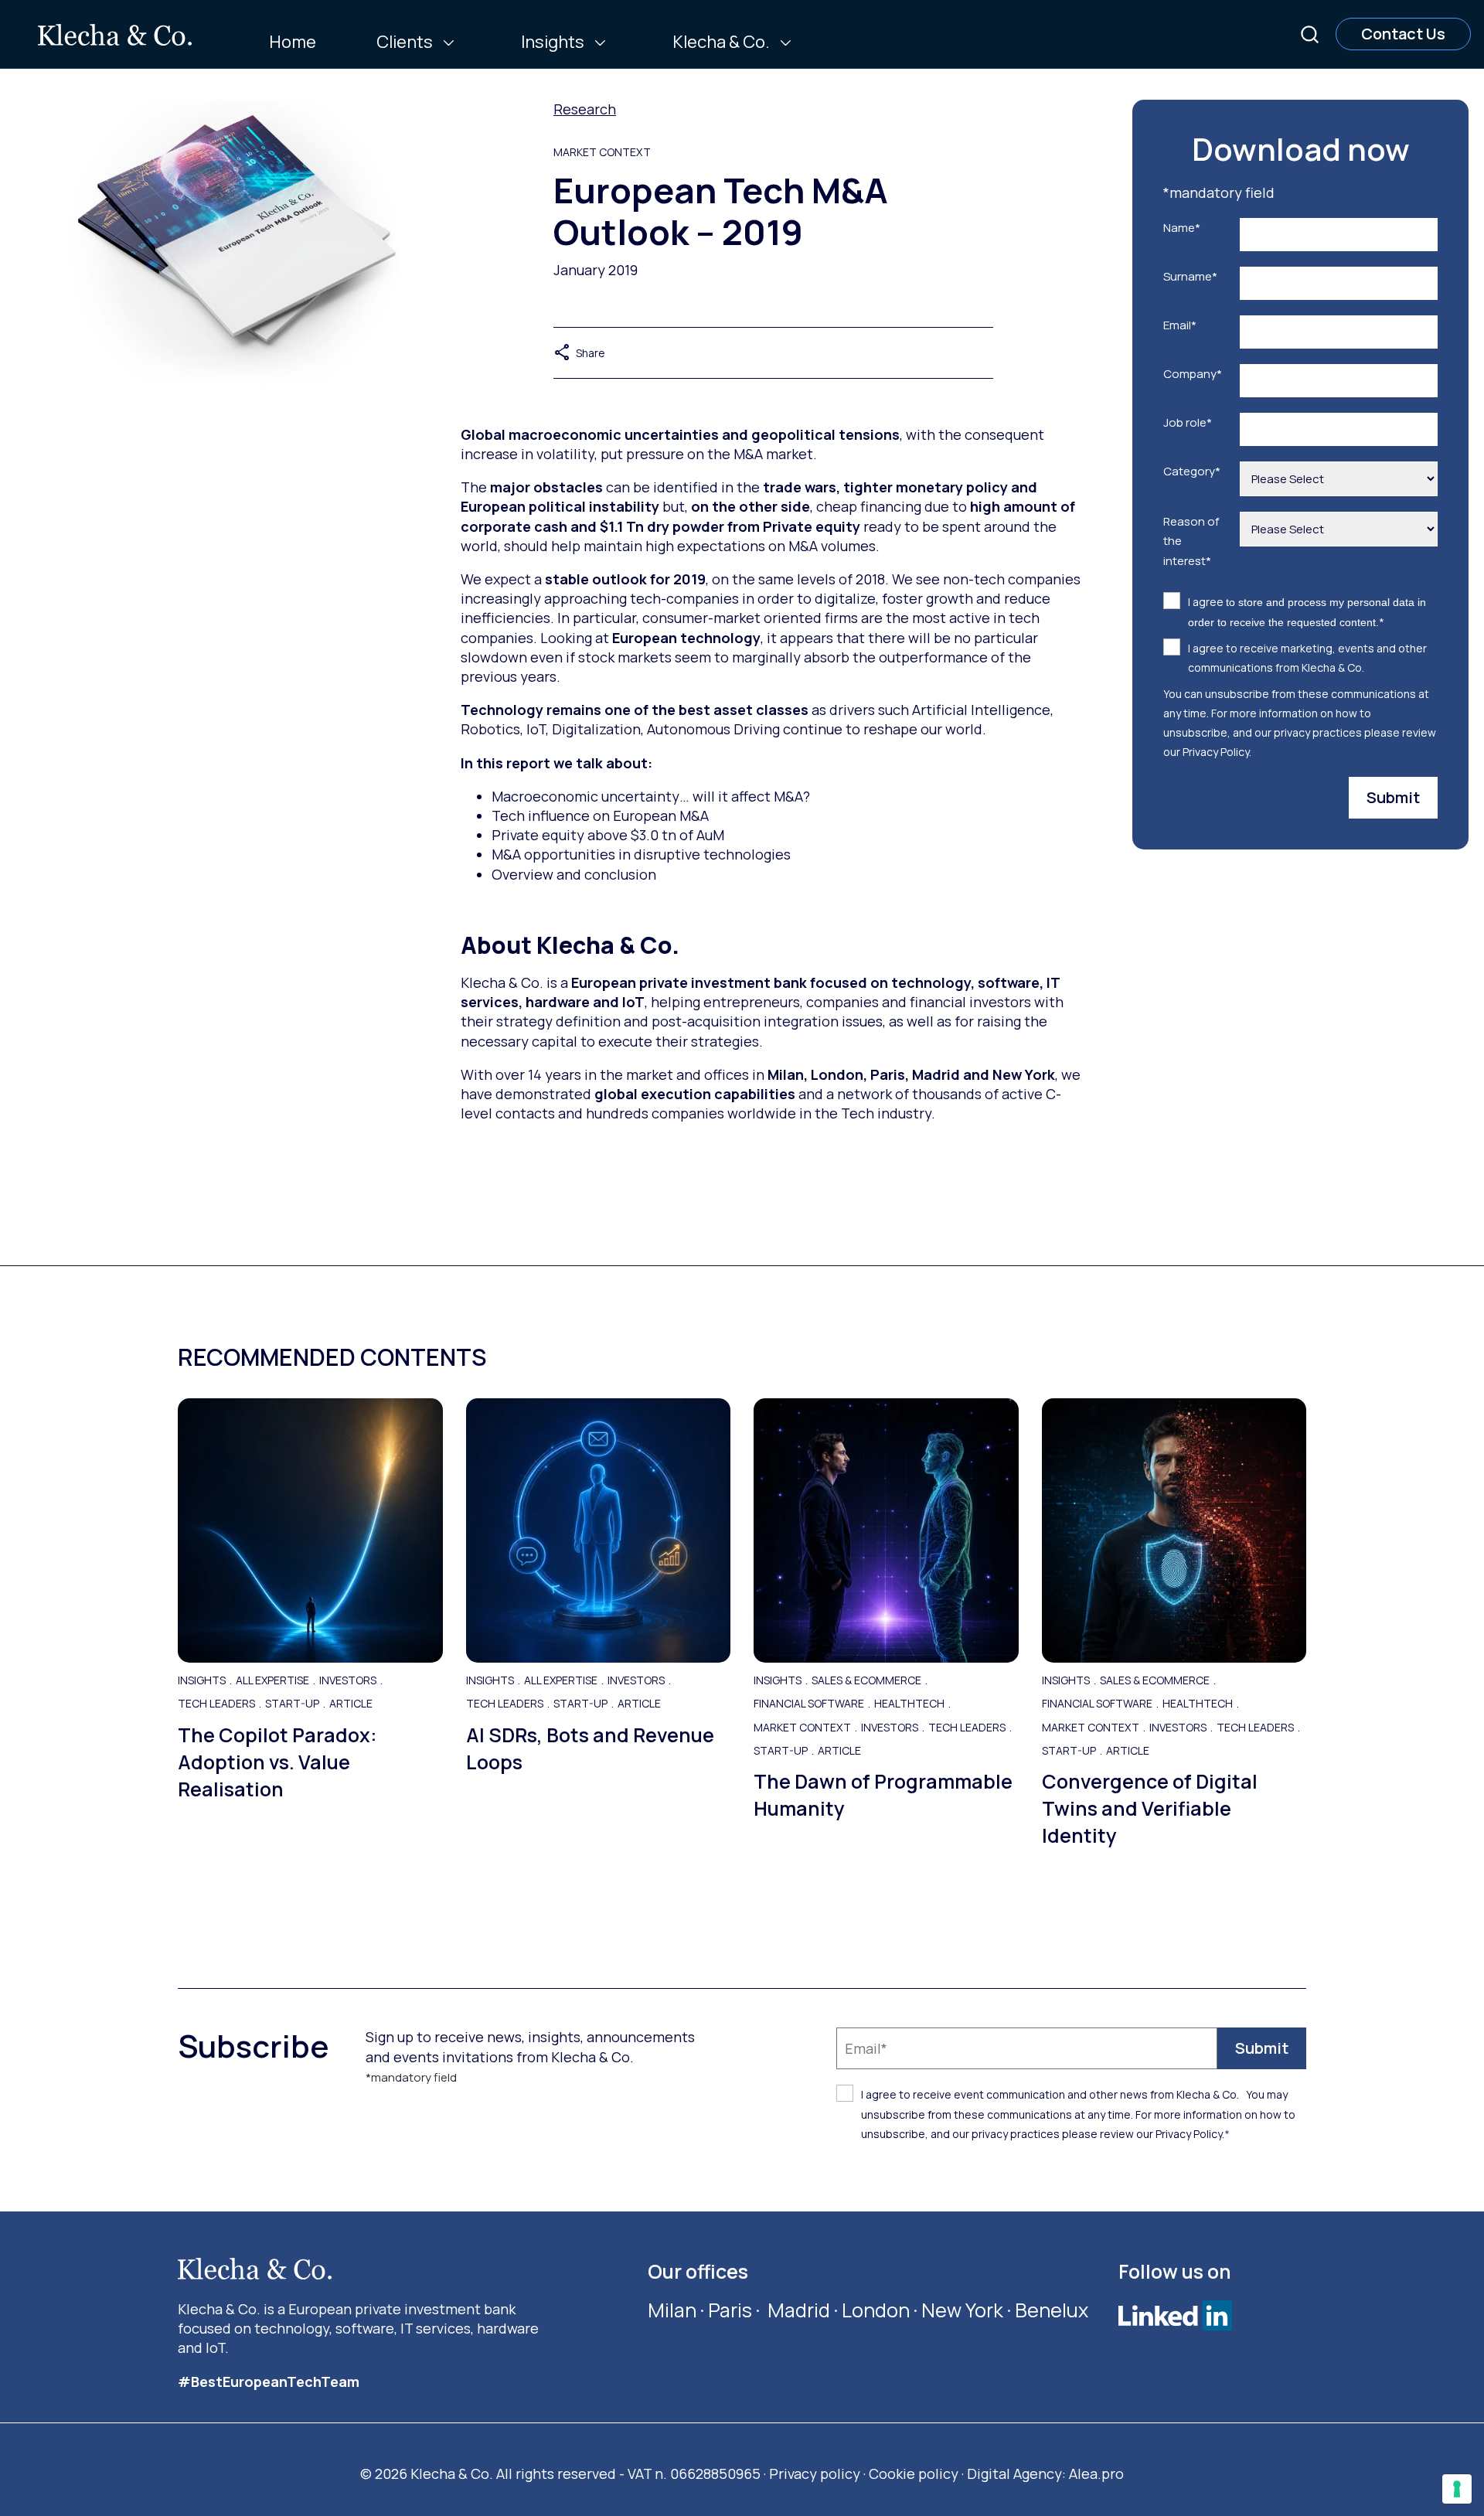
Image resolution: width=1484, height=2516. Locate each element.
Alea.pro (1096, 2473)
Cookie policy (914, 2473)
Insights (553, 42)
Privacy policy (815, 2473)
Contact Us (1403, 34)
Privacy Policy (1216, 752)
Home (293, 42)
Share (579, 353)
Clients (405, 42)
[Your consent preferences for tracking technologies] (1457, 2489)
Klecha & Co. (721, 42)
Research (585, 109)
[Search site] (1310, 34)
